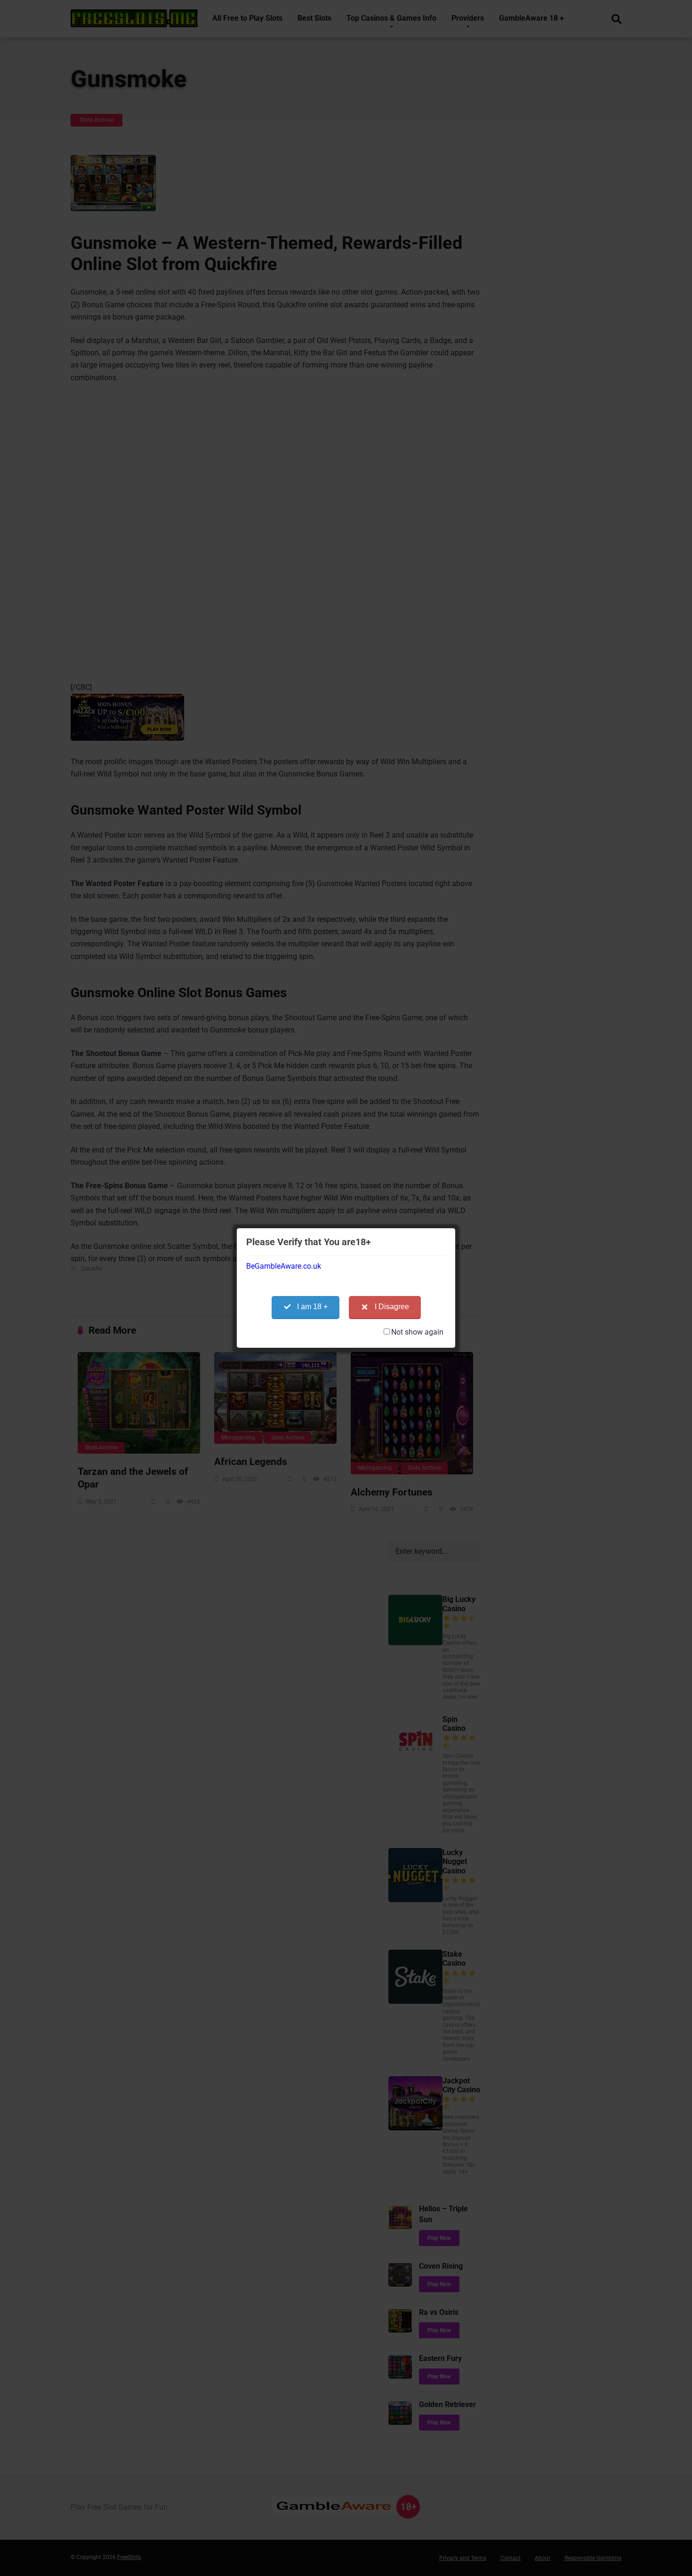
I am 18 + (312, 1307)
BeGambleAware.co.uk (284, 1266)
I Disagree (392, 1307)
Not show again (417, 1332)
